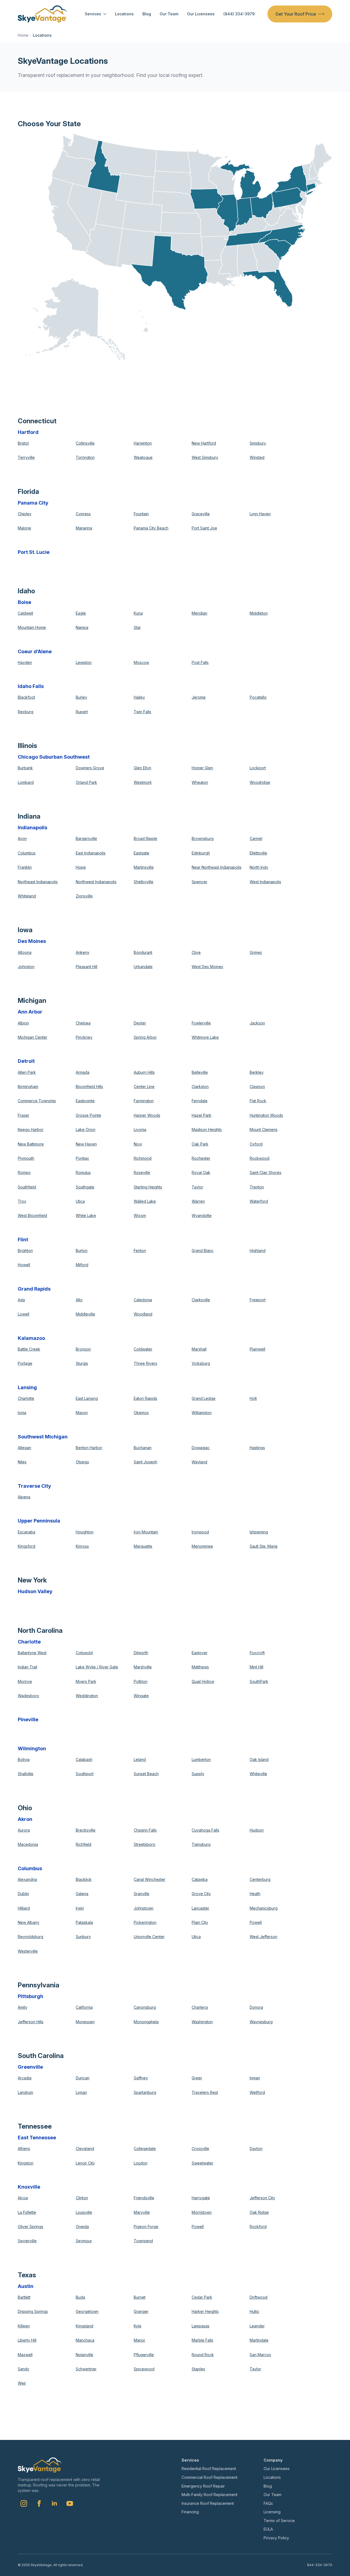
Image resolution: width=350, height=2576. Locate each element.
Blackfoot (26, 697)
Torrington (85, 457)
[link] (311, 187)
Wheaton (200, 782)
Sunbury (83, 1937)
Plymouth (26, 1158)
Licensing (272, 2512)
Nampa (82, 627)
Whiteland (27, 896)
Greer (197, 2078)
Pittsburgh (30, 1996)
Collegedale (145, 2148)
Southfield (27, 1187)
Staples (198, 2369)
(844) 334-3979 (239, 14)
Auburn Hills (144, 1072)
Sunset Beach (146, 1774)
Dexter (140, 1023)
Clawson (257, 1086)
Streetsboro (145, 1844)
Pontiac (82, 1158)
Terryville (26, 457)
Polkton (141, 1681)
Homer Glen (202, 768)
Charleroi (200, 2007)
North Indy (259, 867)
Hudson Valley (35, 1591)
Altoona (25, 952)
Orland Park (86, 782)
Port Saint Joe (204, 528)
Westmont (143, 782)
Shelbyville (144, 882)
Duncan (83, 2078)
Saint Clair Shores (266, 1172)
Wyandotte (202, 1215)
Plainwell (257, 1349)
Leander (257, 2326)
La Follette (27, 2212)
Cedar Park (202, 2297)
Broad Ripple (145, 838)
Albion (23, 1023)
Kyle (138, 2326)
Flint (23, 1240)
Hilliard (24, 1908)
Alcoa (23, 2198)
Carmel (256, 838)
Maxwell (25, 2355)
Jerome (199, 697)
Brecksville (86, 1830)
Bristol (23, 443)
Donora (256, 2007)
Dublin (23, 1894)
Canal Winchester (150, 1879)
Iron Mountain (146, 1532)
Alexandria (27, 1879)
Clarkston (200, 1086)
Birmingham (28, 1086)
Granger (141, 2311)
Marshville (143, 1667)
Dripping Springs (33, 2311)
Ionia (22, 1413)
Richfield (84, 1844)
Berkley (257, 1072)
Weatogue (143, 457)
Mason (82, 1413)
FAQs (268, 2503)
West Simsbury (205, 457)
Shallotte (26, 1774)
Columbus (27, 853)
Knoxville (29, 2187)
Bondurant (143, 952)
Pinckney (84, 1037)
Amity (23, 2007)
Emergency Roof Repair (203, 2486)
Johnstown (144, 1908)
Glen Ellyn (142, 768)
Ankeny (83, 952)
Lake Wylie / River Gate (97, 1667)
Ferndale (200, 1101)
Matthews (200, 1667)
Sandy (24, 2369)
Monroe (25, 1681)
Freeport (258, 1300)
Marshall (199, 1349)
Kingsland (84, 2326)
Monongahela (146, 2022)
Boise (24, 602)
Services (93, 14)
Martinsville (144, 867)
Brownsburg (203, 838)
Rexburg (26, 712)
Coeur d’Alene (35, 651)
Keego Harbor (31, 1129)
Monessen (85, 2022)
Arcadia (25, 2078)
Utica (80, 1201)
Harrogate (201, 2198)
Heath (255, 1894)
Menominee (202, 1546)
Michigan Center (33, 1037)
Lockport (258, 768)
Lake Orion (86, 1129)
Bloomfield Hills (89, 1086)
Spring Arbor (145, 1037)
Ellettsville (258, 853)
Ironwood (200, 1532)
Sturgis (82, 1363)
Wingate (141, 1696)
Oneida (82, 2227)
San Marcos (260, 2355)
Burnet (140, 2297)
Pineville (28, 1719)
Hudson (257, 1830)
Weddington (87, 1696)
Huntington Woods (266, 1115)
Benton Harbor (89, 1448)
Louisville (84, 2212)
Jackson (257, 1023)
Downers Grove (90, 768)
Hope (81, 867)
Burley (81, 697)
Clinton (82, 2198)
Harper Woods (147, 1115)
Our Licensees (201, 14)
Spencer (199, 882)
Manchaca (85, 2340)
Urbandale (143, 967)
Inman (255, 2078)
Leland (140, 1759)
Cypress (83, 514)
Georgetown (87, 2311)
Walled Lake (145, 1201)
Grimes (256, 952)
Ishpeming (259, 1532)
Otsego (82, 1462)
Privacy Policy (276, 2538)
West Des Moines (207, 967)
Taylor (197, 1187)
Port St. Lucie (34, 552)
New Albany (29, 1922)
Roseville (142, 1172)
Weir (22, 2383)
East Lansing (87, 1398)
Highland (258, 1250)
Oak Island (259, 1759)
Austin (26, 2286)
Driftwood (259, 2297)
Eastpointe (85, 1101)
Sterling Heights (148, 1187)
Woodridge (260, 782)
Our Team (169, 14)
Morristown (202, 2212)
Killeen (24, 2326)
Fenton (140, 1250)
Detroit (26, 1061)
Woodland (143, 1314)
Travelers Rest (205, 2092)
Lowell (24, 1314)
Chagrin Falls (145, 1830)
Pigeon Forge (146, 2227)
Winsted (257, 457)
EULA (268, 2529)
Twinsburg (201, 1844)
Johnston (26, 967)
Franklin (25, 867)
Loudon (141, 2163)
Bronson (83, 1349)
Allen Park (27, 1072)
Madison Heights (207, 1129)
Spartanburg (145, 2092)
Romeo (24, 1172)
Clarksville (201, 1300)
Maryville (142, 2212)
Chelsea (83, 1023)
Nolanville (84, 2355)
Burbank (25, 768)
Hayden (25, 662)
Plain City (200, 1922)
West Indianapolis (265, 882)
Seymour (84, 2241)
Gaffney (141, 2078)
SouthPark (259, 1681)
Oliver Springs (30, 2227)
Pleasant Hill (87, 967)
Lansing (27, 1387)
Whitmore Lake (205, 1037)
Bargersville (86, 838)
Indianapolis (33, 828)
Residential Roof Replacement (209, 2469)
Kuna (138, 613)
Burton (82, 1250)
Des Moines (32, 941)
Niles (22, 1462)
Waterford (259, 1201)
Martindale (259, 2340)
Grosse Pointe (88, 1115)
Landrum (25, 2092)
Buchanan (143, 1448)
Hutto (254, 2311)
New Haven (86, 1144)
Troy (22, 1201)
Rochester (201, 1158)
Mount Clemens (264, 1129)
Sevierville (27, 2241)
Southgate (85, 1187)
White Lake (86, 1215)
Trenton (257, 1187)
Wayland (199, 1462)
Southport (85, 1774)
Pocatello (258, 697)
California (84, 2007)
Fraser (24, 1115)
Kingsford (27, 1546)
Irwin (80, 1908)
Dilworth (141, 1653)
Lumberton (201, 1759)
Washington (202, 2022)
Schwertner (86, 2369)
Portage (25, 1363)
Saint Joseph (145, 1462)
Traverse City (34, 1486)
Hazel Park (202, 1115)
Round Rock (203, 2355)
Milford (82, 1265)
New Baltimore (31, 1144)
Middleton (259, 613)
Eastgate (142, 853)
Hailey (139, 697)
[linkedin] (54, 2503)
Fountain (141, 514)
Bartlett (24, 2297)
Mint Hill (256, 1667)
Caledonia (143, 1300)
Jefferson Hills (31, 2022)
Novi (138, 1144)
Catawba (200, 1879)
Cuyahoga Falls (205, 1830)
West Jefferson (263, 1937)
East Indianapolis (91, 853)
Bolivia (24, 1759)
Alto (79, 1300)
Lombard (26, 782)
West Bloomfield (32, 1215)
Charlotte (26, 1398)
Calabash (84, 1759)
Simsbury (258, 443)
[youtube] (70, 2503)
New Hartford (204, 443)
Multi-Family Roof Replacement (209, 2495)
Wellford (257, 2092)
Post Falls (200, 662)
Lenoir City (85, 2163)
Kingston (26, 2163)
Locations (124, 14)
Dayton (256, 2148)
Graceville (201, 514)
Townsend (143, 2241)
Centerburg (260, 1879)
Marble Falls (202, 2340)
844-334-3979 (320, 2565)
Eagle (81, 613)
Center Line (144, 1086)
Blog (147, 14)
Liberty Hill (27, 2340)
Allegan (24, 1448)
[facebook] (39, 2503)
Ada (21, 1300)
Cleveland (85, 2148)
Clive (196, 952)
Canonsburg (145, 2007)
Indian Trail (27, 1667)
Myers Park (86, 1681)
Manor (139, 2340)
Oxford (256, 1144)
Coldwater (143, 1349)
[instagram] (24, 2503)
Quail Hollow (203, 1681)
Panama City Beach (151, 528)
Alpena (24, 1497)
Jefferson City (262, 2198)
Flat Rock (258, 1101)
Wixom (140, 1215)
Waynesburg (261, 2022)
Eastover (200, 1653)
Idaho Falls (31, 686)
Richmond (143, 1158)
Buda (80, 2297)
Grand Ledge (204, 1398)
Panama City (33, 503)
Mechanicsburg (264, 1908)
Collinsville (85, 443)
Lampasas (201, 2326)
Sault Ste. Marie (264, 1546)
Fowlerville (201, 1023)
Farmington (144, 1101)
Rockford (258, 2227)
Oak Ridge (259, 2212)
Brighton (25, 1250)
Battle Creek (29, 1349)
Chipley (25, 514)
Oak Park (200, 1144)
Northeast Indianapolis (38, 882)
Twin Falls (142, 712)
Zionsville (84, 896)
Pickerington (145, 1922)
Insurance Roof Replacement (208, 2503)
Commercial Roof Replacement (209, 2477)
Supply (198, 1774)
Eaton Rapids (145, 1398)
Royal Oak (201, 1172)
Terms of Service (279, 2521)
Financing (190, 2512)
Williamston (202, 1413)
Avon (22, 838)
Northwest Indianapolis (96, 882)
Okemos (141, 1413)
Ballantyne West (32, 1653)
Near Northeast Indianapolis (217, 867)
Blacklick (84, 1879)
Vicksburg (201, 1363)
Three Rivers (145, 1363)
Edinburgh (201, 853)
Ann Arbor (30, 1012)
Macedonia (28, 1844)
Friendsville (144, 2198)
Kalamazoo (31, 1338)
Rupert (82, 712)
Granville (142, 1894)
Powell (256, 1922)
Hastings (257, 1448)
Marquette (143, 1546)
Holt (253, 1398)
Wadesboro (28, 1696)
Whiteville (258, 1774)
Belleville (200, 1072)
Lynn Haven (260, 514)
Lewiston (84, 662)
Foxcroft (257, 1653)
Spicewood (144, 2369)
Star (137, 627)
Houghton (85, 1532)
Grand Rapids (34, 1289)
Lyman (81, 2092)
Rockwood (259, 1158)
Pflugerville (144, 2355)
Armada (83, 1072)
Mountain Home (32, 627)
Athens (24, 2148)
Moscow (141, 662)
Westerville (28, 1951)
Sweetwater (202, 2163)
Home (23, 35)
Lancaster (200, 1908)
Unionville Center (149, 1937)
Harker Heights (205, 2311)
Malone (24, 528)
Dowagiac (201, 1448)
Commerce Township (37, 1101)
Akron (25, 1819)
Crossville (200, 2148)
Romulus (83, 1172)
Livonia (140, 1129)
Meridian (199, 613)
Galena (82, 1894)
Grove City (201, 1894)
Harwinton (143, 443)
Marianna (84, 528)
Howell (24, 1265)
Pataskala (84, 1922)
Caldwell (25, 613)
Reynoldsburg (30, 1937)
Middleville (85, 1314)
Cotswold (84, 1653)
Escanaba (27, 1532)
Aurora (24, 1830)
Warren (198, 1201)
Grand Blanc (203, 1250)
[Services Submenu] (104, 14)
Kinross (82, 1546)
